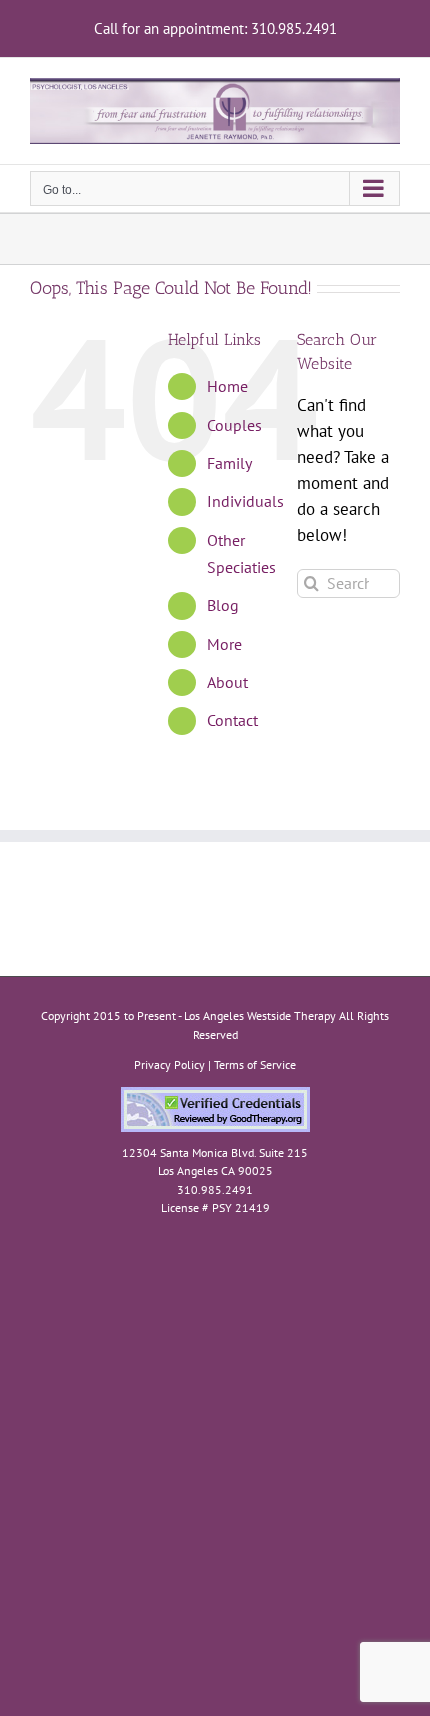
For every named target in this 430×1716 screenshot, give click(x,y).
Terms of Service (255, 1064)
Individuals (245, 501)
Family (229, 463)
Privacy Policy (169, 1064)
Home (227, 386)
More (224, 644)
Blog (223, 605)
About (227, 682)
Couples (234, 425)
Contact (232, 720)
